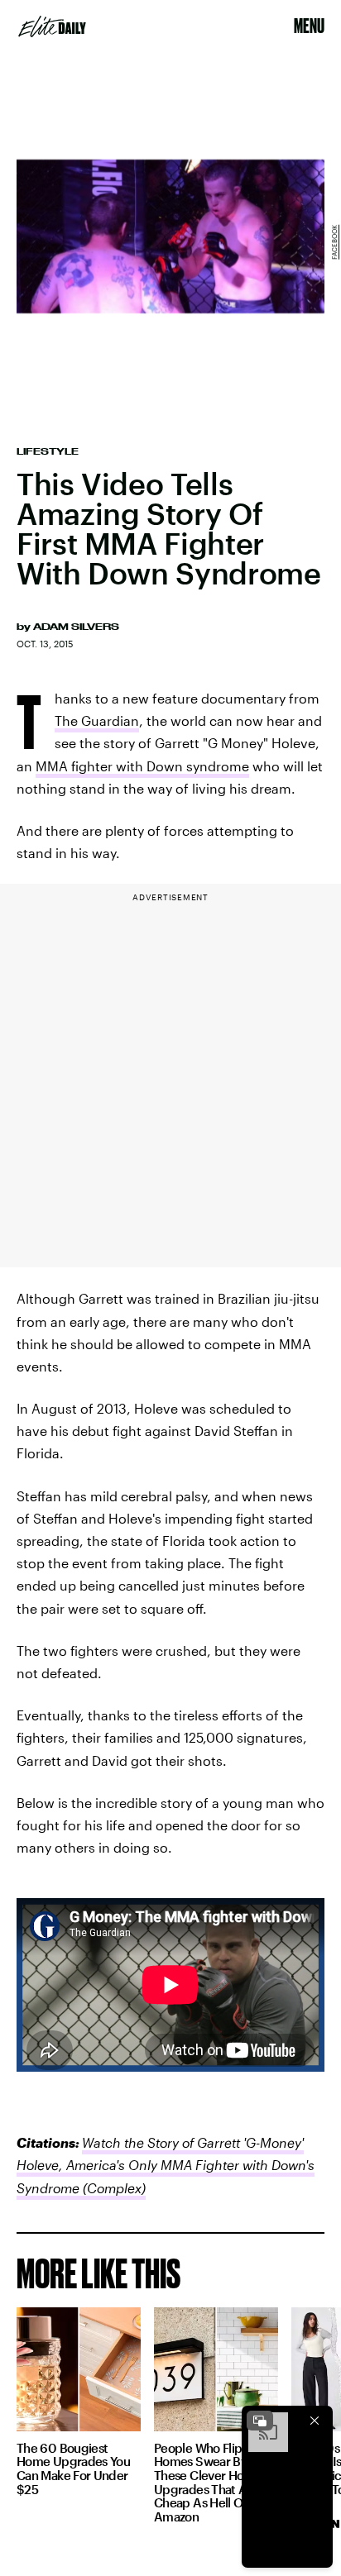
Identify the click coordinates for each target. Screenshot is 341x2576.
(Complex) (113, 2188)
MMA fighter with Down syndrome (142, 766)
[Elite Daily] (52, 26)
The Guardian (97, 720)
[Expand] (260, 2421)
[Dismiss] (315, 2421)
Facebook (334, 242)
